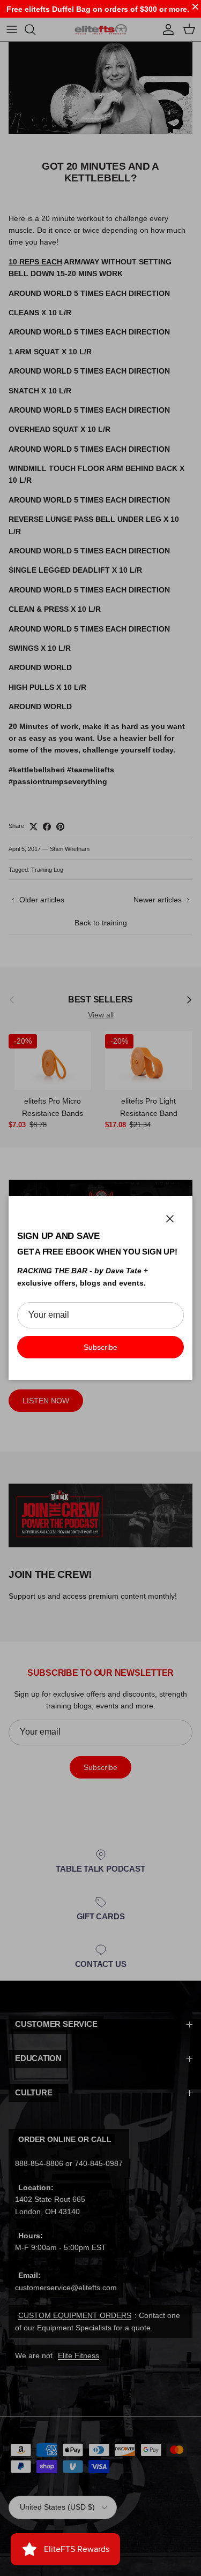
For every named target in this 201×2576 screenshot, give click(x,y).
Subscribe (100, 1347)
